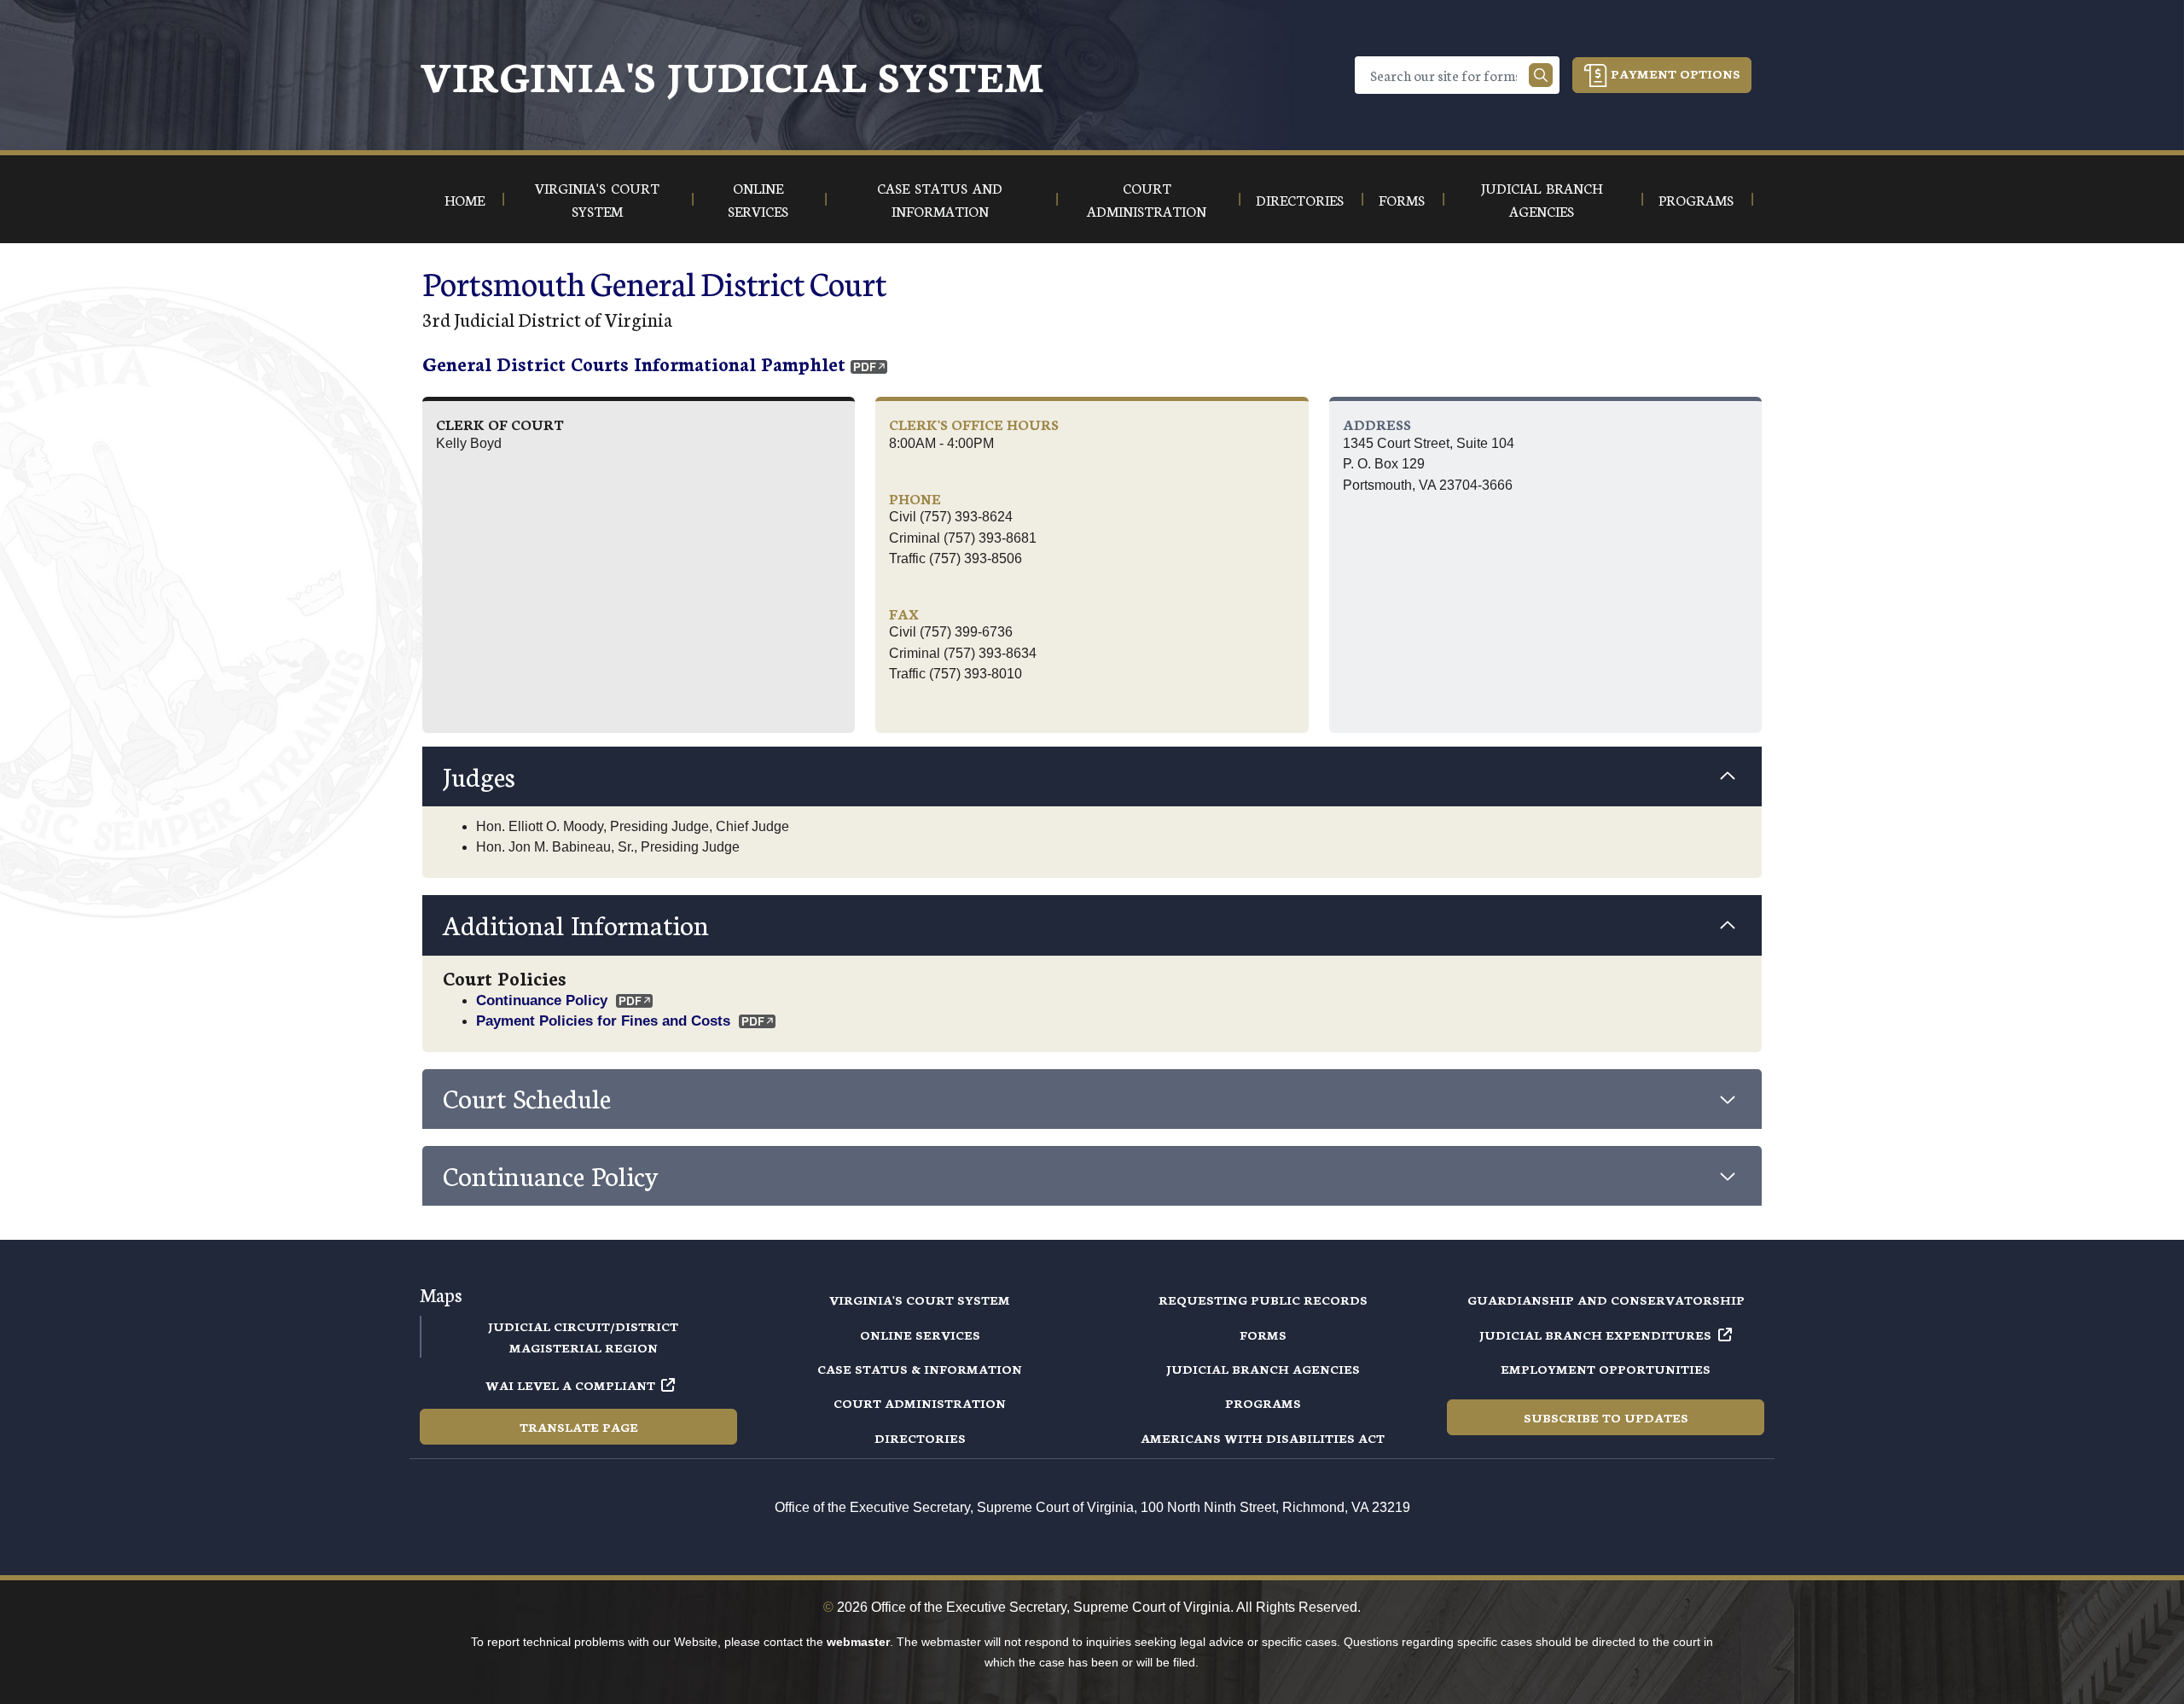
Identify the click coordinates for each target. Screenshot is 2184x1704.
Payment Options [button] (1674, 73)
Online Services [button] (758, 199)
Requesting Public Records (1263, 1300)
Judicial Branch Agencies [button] (1542, 199)
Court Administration (920, 1403)
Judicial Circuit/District (583, 1326)
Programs (1263, 1403)
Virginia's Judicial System (732, 75)
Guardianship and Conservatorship (1606, 1300)
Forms (1263, 1335)
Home (465, 199)
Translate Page (579, 1427)
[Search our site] (1541, 75)
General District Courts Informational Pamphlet (634, 363)
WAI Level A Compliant (570, 1385)
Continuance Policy (542, 1000)
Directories (920, 1438)
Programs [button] (1696, 199)
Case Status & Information (920, 1369)
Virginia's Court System (920, 1300)
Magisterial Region (584, 1347)
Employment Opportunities (1606, 1369)
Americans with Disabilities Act (1263, 1438)
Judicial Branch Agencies (1263, 1369)
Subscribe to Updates (1606, 1417)
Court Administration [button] (1147, 199)
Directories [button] (1300, 199)
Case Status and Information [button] (940, 199)
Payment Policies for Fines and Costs (603, 1021)
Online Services (920, 1335)
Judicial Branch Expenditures (1595, 1335)
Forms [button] (1402, 199)
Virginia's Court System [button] (597, 199)
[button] (1092, 776)
